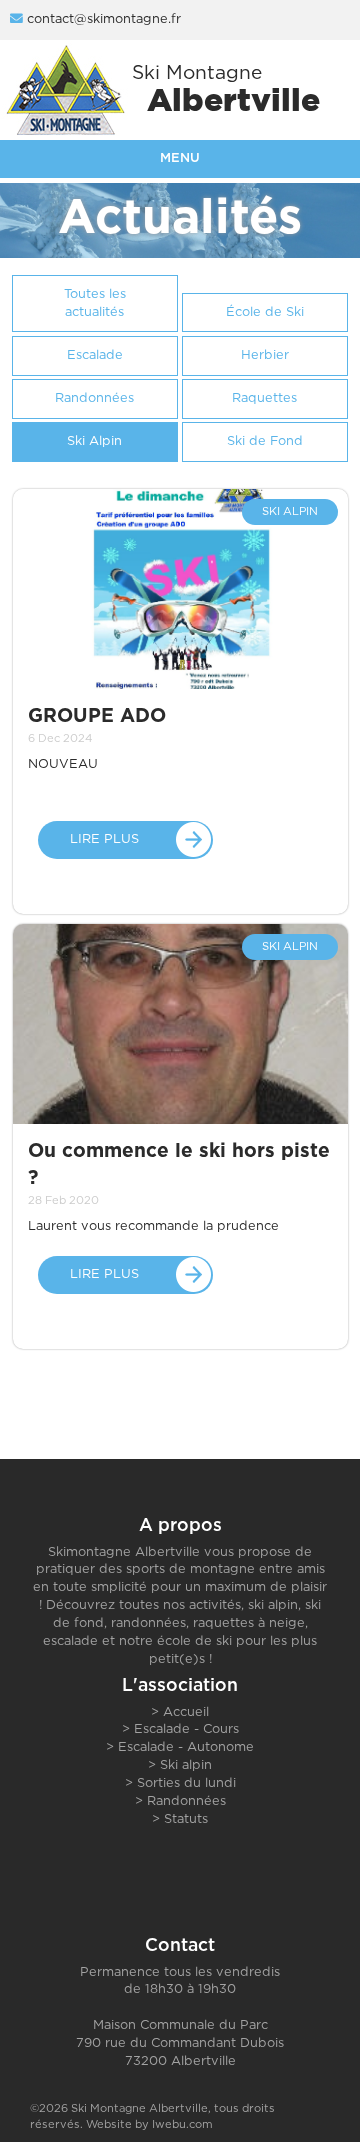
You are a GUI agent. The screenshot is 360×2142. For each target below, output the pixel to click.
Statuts (186, 1819)
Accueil (186, 1712)
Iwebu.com (182, 2124)
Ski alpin (186, 1765)
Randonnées (186, 1801)
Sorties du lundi (186, 1783)
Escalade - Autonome (186, 1747)
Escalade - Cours (186, 1729)
